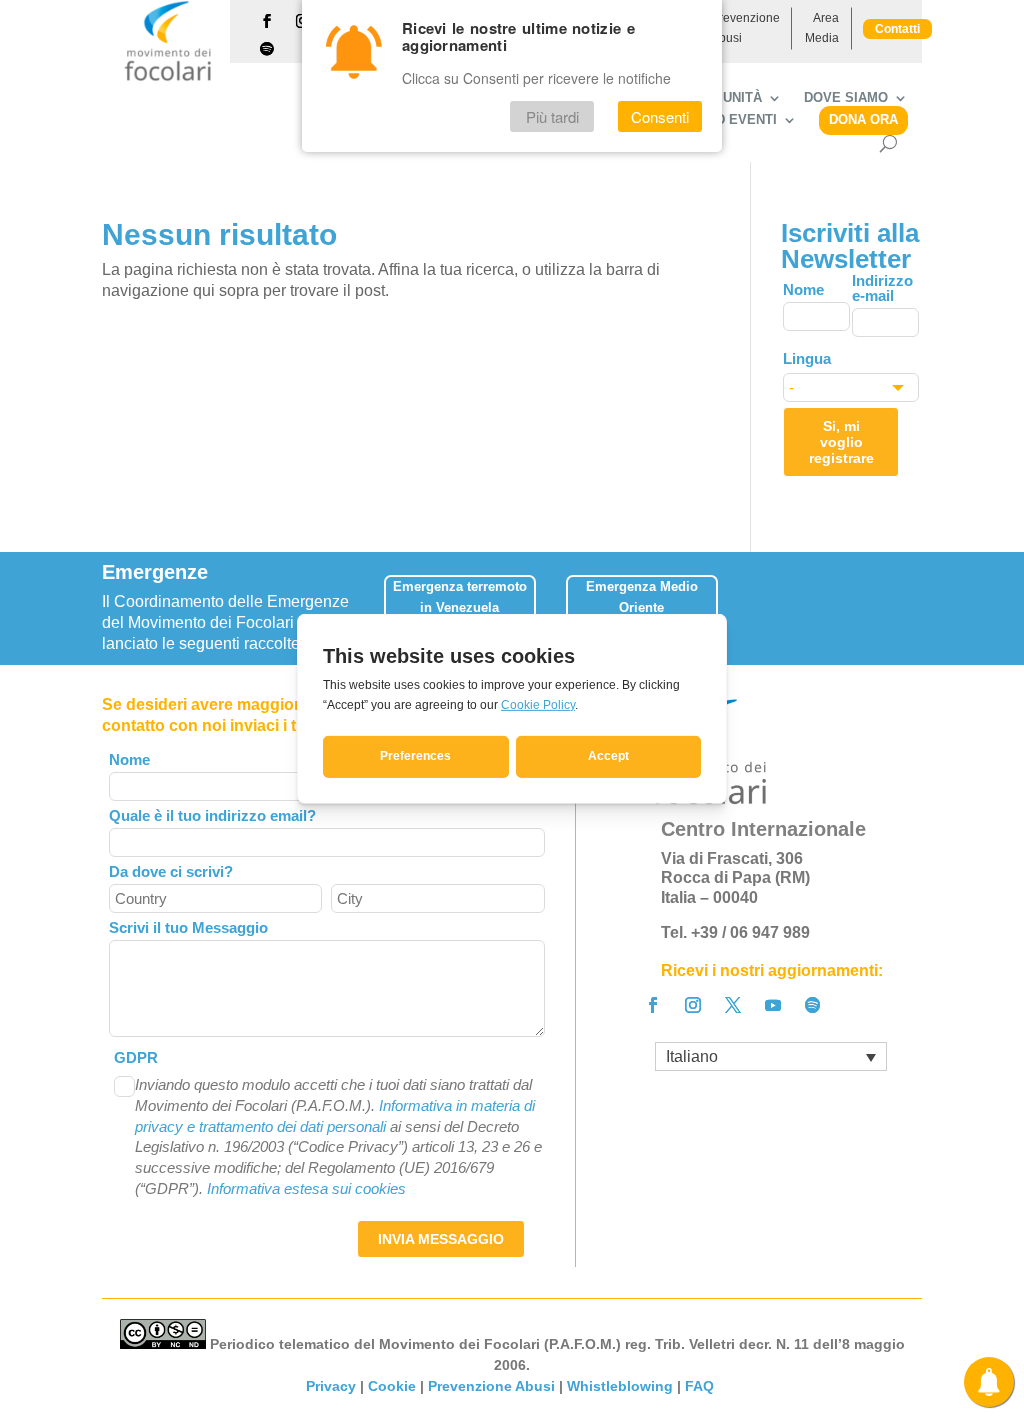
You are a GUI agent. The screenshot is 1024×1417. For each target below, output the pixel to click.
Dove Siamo (846, 98)
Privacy (331, 1386)
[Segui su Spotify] (267, 49)
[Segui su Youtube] (773, 1005)
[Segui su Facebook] (267, 21)
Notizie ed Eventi (714, 120)
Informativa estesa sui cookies (306, 1188)
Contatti (897, 29)
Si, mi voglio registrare (841, 442)
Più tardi (552, 116)
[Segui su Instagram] (693, 1005)
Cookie (392, 1386)
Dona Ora (863, 119)
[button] (913, 598)
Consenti (660, 116)
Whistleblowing (620, 1386)
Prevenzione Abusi (745, 28)
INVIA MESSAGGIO (441, 1239)
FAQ (701, 1386)
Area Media (822, 28)
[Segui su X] (733, 1005)
